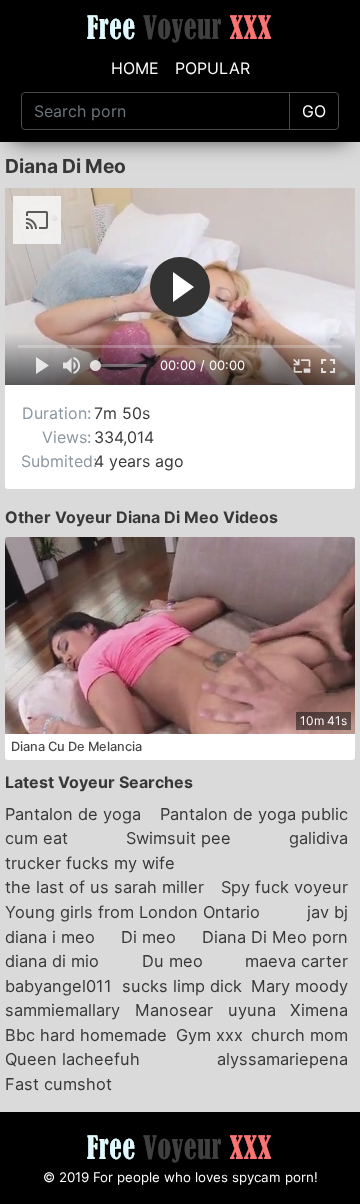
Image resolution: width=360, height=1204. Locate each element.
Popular (212, 68)
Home (135, 68)
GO (314, 111)
